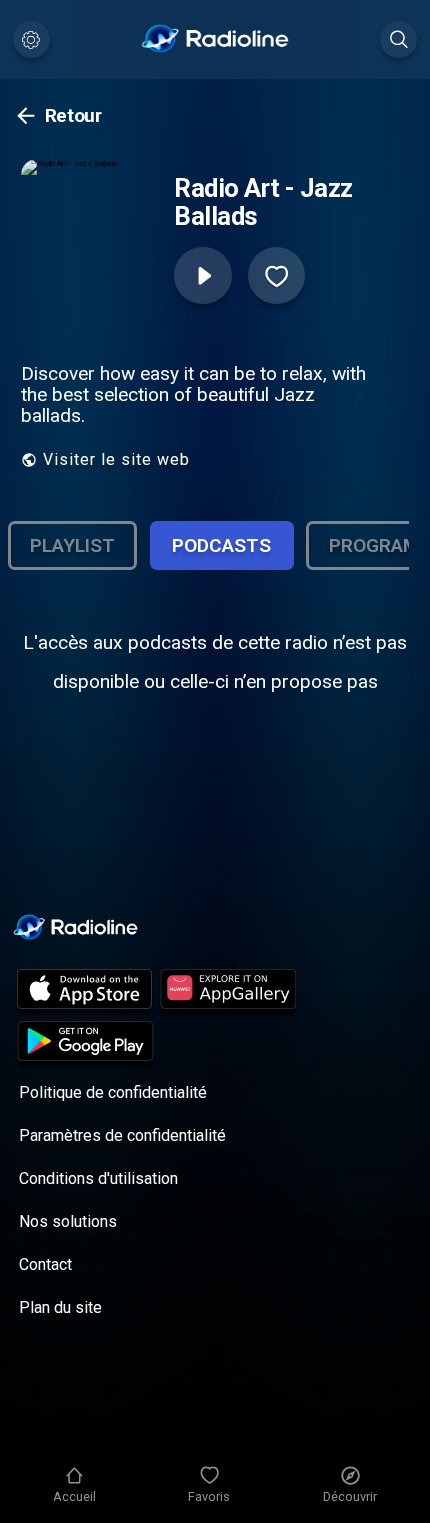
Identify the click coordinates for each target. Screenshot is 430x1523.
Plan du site (60, 1307)
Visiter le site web (116, 459)
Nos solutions (68, 1221)
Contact (45, 1264)
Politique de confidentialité (113, 1092)
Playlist (72, 545)
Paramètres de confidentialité (122, 1135)
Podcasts (221, 545)
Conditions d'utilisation (98, 1178)
